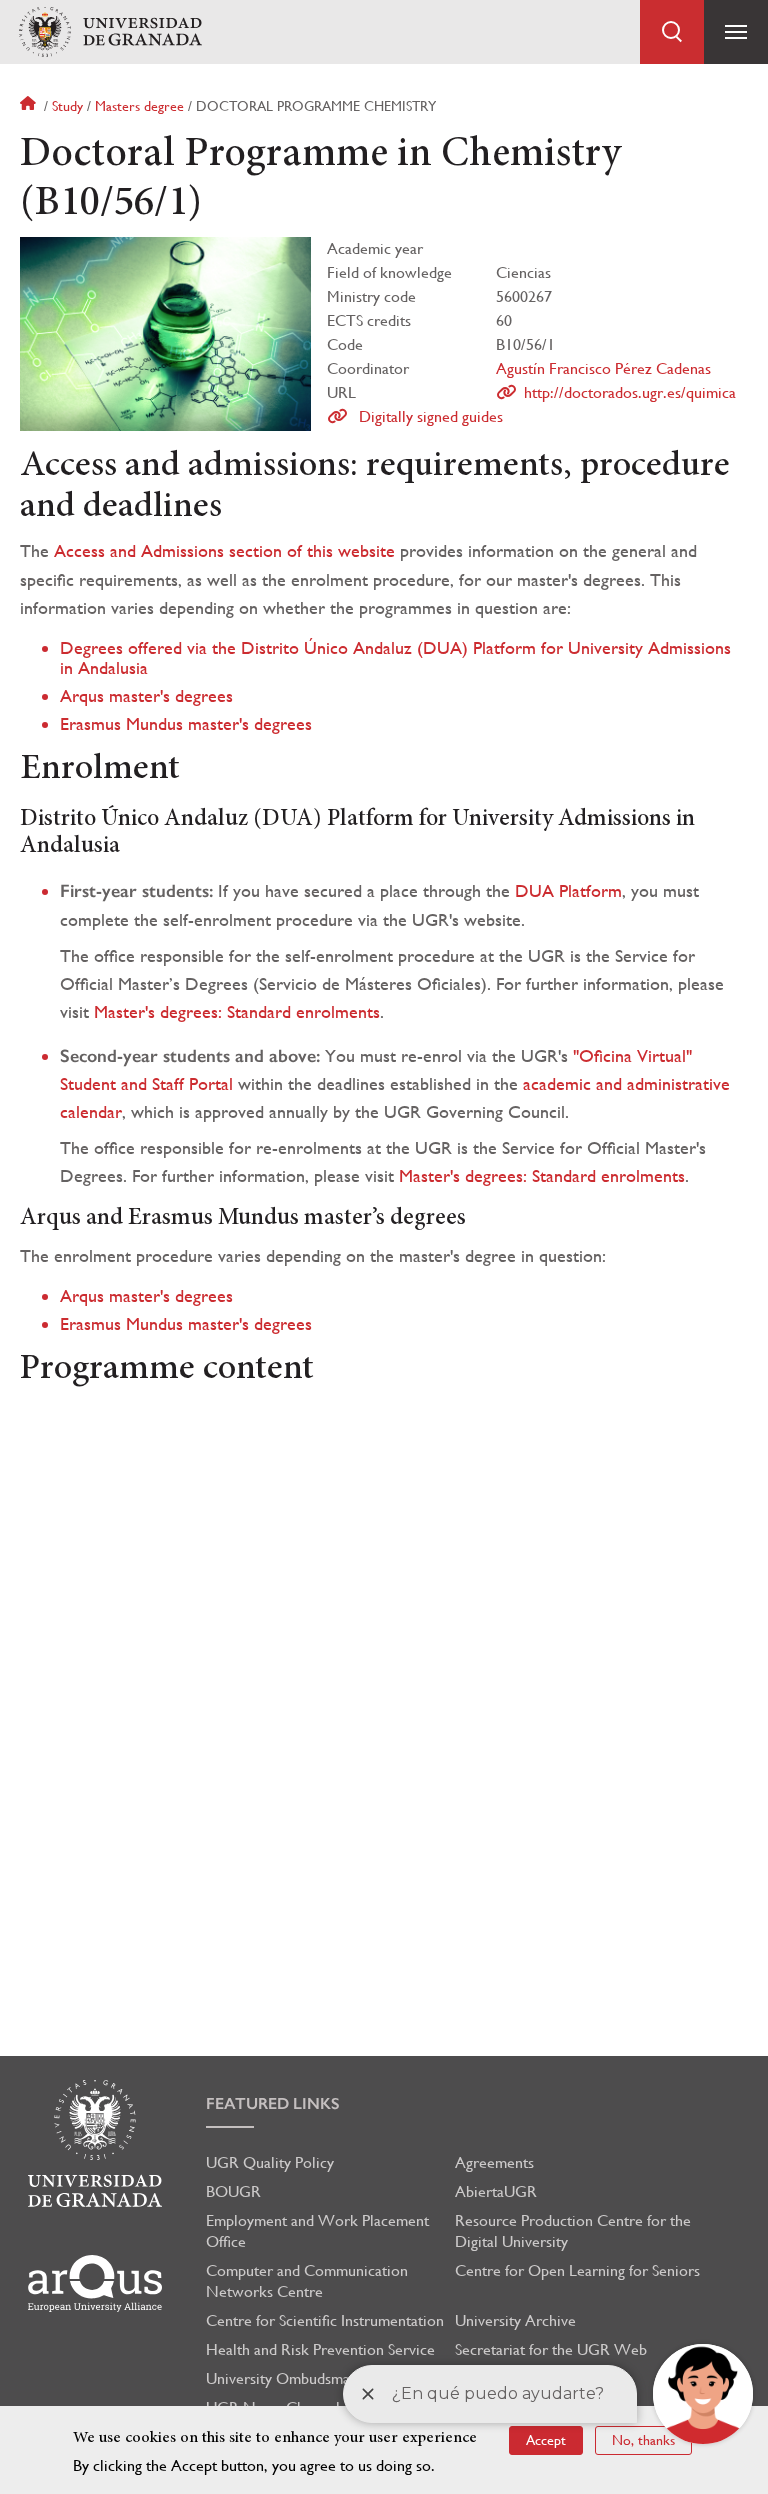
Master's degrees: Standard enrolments (237, 1011)
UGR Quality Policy (270, 2162)
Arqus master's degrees (146, 695)
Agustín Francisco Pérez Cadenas (603, 368)
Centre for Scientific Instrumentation (325, 2320)
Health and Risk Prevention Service (320, 2349)
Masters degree (139, 106)
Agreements (494, 2162)
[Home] (110, 32)
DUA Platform (568, 890)
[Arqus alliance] (95, 2283)
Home (30, 106)
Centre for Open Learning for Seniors (577, 2270)
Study (67, 106)
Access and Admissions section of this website (224, 550)
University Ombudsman (282, 2378)
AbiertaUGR (496, 2191)
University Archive (515, 2320)
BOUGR (233, 2191)
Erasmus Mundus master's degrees (186, 723)
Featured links (273, 2103)
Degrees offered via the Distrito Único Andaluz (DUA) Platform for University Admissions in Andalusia (395, 657)
